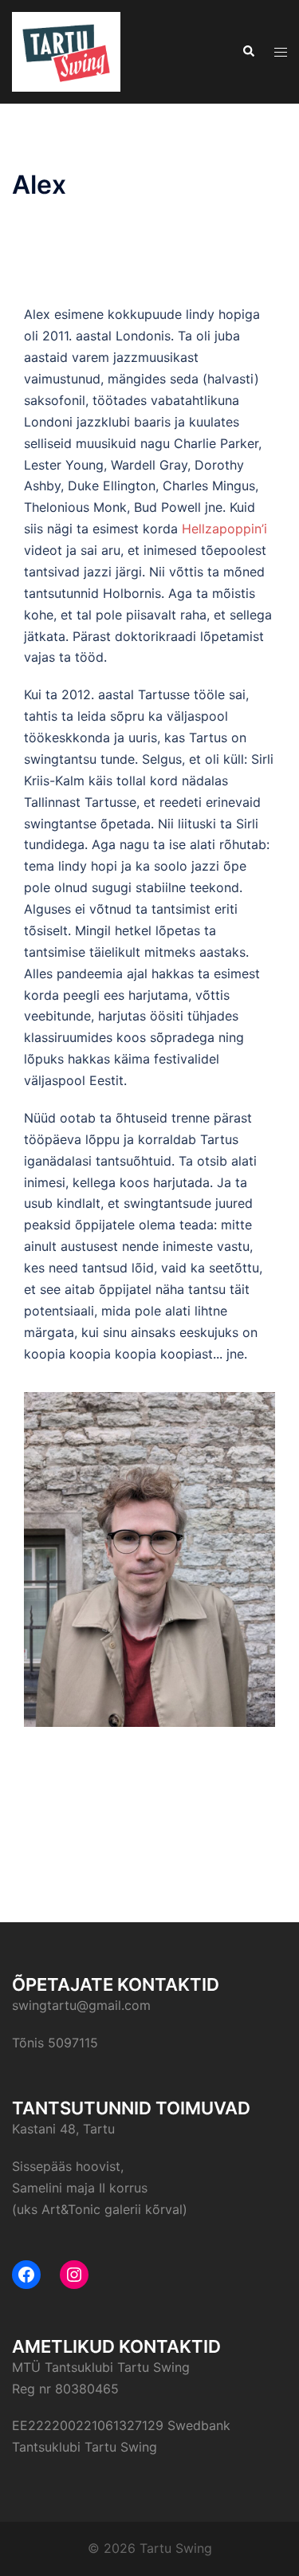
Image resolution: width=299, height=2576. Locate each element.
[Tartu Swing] (66, 50)
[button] (248, 52)
